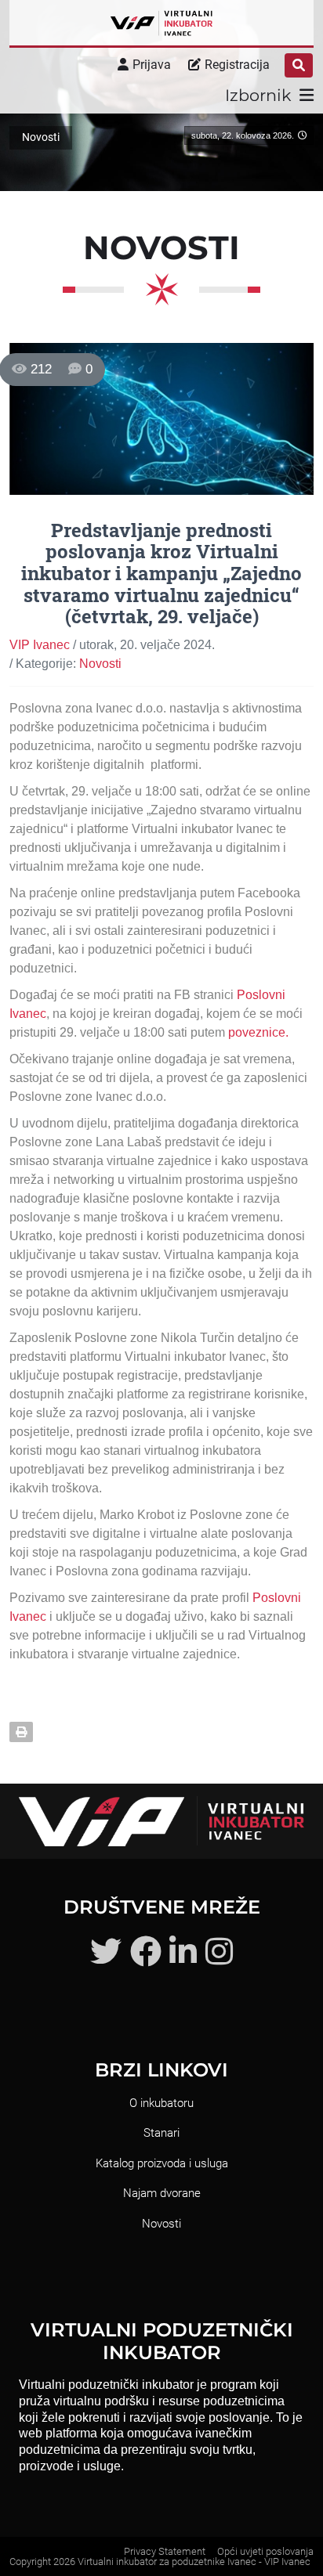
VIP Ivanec (40, 645)
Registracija (237, 65)
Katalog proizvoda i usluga (162, 2163)
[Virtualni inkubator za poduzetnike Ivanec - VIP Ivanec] (161, 23)
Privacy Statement (165, 2551)
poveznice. (258, 1032)
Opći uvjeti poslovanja (265, 2551)
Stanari (161, 2133)
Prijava (152, 65)
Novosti (100, 664)
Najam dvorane (162, 2193)
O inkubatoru (161, 2103)
